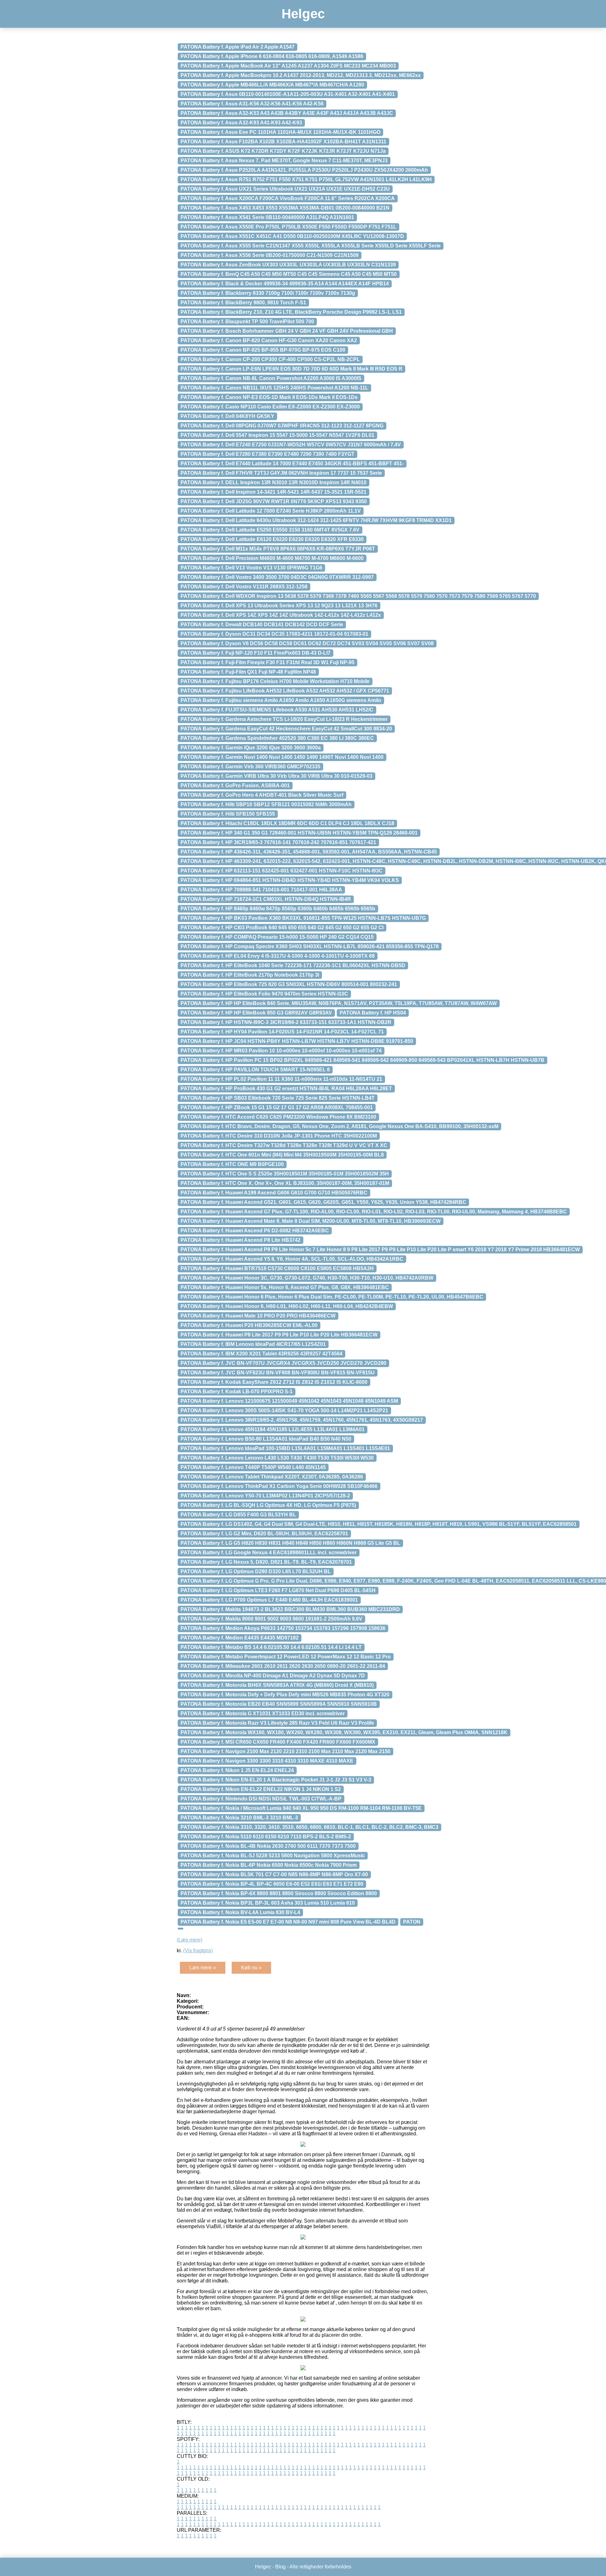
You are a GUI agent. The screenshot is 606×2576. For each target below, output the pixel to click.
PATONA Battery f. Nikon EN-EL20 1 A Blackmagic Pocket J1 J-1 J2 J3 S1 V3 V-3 (276, 1780)
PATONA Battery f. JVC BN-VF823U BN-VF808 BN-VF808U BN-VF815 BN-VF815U (278, 1373)
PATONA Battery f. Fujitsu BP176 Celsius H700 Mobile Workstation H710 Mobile (275, 681)
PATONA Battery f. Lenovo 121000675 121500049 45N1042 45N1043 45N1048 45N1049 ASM (289, 1401)
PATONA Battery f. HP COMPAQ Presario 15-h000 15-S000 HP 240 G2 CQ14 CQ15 (277, 937)
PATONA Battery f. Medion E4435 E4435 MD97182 (240, 1638)
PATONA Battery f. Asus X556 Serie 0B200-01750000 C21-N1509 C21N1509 (270, 255)
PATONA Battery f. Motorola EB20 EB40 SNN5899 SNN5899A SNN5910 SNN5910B (279, 1704)
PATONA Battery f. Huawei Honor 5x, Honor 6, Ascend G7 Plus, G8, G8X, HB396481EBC (285, 1287)
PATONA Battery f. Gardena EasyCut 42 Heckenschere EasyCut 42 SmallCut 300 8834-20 (286, 729)
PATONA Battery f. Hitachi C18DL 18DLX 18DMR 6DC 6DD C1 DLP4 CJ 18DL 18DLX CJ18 (287, 823)
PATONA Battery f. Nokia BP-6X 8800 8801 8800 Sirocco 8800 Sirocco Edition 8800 (279, 1893)
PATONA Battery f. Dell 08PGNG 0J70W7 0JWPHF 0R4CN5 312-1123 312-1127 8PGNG (282, 426)
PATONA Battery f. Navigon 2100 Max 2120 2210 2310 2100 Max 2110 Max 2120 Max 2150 (285, 1751)
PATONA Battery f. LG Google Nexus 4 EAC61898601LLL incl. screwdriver (269, 1553)
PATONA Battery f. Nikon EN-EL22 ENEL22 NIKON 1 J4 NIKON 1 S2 (261, 1789)
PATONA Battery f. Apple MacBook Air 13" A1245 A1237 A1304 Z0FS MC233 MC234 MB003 (288, 66)
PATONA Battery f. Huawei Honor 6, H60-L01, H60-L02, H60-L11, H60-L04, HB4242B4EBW (287, 1306)
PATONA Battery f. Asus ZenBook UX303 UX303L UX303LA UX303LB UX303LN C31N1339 (288, 265)
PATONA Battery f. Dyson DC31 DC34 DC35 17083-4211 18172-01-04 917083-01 (274, 634)
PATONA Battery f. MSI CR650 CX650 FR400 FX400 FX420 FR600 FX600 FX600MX (278, 1742)
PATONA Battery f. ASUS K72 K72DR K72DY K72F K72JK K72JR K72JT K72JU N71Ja (283, 151)
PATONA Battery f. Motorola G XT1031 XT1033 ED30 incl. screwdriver (263, 1713)
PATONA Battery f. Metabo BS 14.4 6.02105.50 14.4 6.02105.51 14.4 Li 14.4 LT (271, 1647)
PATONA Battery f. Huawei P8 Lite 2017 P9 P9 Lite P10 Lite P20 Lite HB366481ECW (279, 1335)
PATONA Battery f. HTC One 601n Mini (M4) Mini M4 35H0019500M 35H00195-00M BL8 (282, 1155)
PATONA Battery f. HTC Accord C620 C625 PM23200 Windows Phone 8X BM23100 (278, 1117)
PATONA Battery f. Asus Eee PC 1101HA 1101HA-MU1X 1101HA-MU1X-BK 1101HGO (280, 132)
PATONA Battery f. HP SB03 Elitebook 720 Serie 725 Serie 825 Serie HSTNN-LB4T (278, 1098)
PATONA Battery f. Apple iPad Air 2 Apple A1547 (238, 47)
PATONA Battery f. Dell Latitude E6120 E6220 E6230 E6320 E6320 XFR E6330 (272, 539)
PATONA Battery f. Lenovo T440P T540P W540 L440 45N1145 (253, 1467)
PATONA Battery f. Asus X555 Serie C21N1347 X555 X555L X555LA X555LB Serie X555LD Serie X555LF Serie (311, 246)
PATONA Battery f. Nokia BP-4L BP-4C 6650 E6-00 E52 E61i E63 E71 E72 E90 (272, 1884)
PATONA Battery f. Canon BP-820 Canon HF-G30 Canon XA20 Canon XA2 (269, 340)
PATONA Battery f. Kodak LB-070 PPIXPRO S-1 (237, 1392)
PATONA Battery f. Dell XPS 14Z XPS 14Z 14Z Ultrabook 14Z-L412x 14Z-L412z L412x (281, 615)
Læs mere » (203, 1968)
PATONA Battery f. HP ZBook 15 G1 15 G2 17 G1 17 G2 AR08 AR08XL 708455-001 (277, 1107)
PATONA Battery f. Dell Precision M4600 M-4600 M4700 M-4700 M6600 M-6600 (272, 558)
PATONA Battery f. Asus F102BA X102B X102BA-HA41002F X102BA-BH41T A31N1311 (283, 142)
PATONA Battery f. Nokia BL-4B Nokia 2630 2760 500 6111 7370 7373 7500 (268, 1846)
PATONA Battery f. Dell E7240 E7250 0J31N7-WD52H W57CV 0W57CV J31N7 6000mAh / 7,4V (291, 445)
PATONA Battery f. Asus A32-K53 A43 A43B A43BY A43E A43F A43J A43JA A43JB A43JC (287, 113)
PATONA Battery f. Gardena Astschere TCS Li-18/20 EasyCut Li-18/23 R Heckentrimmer (284, 719)
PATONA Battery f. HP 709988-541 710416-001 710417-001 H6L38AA (261, 890)
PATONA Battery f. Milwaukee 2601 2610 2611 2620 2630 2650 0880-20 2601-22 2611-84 (283, 1666)
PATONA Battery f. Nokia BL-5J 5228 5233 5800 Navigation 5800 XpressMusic (273, 1856)
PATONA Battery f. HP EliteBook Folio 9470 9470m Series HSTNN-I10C (264, 994)
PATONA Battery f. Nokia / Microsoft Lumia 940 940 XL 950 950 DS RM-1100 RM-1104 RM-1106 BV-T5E (301, 1808)
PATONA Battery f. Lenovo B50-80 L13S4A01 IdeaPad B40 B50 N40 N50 (266, 1439)
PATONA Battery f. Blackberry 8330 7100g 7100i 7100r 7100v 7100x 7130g (268, 293)
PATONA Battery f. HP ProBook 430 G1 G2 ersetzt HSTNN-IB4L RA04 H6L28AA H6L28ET (286, 1089)
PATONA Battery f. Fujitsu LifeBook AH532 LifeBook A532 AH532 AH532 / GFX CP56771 (285, 691)
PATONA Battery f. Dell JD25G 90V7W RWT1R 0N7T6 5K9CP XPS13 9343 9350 (274, 501)
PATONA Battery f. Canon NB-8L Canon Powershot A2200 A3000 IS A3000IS (271, 378)
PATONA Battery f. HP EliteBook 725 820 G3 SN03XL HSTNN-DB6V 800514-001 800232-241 (289, 984)
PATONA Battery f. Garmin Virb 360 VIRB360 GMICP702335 (250, 767)
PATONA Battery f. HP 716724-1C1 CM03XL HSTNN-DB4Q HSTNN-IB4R (266, 899)
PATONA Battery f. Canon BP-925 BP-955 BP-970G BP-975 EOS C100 (263, 350)
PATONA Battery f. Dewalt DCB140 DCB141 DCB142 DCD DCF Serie (262, 625)
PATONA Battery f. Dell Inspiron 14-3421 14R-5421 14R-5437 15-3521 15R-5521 (273, 492)
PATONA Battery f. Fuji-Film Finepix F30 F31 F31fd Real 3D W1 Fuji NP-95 (267, 662)
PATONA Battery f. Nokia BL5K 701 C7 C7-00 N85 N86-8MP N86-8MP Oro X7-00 (274, 1874)
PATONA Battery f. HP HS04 (373, 1013)
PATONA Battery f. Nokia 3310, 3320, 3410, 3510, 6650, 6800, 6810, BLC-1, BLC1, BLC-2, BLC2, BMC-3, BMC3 (309, 1827)
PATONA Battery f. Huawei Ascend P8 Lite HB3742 (241, 1240)
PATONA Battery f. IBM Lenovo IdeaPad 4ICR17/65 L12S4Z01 (253, 1344)
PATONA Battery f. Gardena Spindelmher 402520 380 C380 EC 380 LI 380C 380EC (277, 738)
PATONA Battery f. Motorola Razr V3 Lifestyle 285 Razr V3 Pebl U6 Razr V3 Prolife (277, 1723)
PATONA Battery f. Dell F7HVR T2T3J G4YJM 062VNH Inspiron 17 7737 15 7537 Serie (281, 473)
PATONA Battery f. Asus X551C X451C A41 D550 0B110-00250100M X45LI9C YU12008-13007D (292, 236)
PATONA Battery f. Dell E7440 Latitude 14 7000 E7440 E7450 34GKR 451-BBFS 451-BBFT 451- (292, 464)
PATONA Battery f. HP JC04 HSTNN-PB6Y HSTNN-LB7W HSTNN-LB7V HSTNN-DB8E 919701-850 (297, 1041)
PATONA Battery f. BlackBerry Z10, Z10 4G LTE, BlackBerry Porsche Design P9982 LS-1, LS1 (291, 312)
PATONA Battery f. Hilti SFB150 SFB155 (228, 814)
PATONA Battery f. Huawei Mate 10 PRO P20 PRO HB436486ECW (258, 1316)
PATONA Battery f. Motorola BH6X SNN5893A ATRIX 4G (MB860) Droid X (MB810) (277, 1685)
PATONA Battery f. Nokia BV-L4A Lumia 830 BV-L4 (240, 1912)
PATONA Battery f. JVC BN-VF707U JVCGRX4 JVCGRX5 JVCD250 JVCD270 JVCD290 (283, 1363)
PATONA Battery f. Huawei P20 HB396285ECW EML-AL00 (249, 1325)
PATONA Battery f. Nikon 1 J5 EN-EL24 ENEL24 (237, 1770)
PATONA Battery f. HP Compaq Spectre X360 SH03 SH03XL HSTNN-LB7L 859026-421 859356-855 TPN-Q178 (310, 946)
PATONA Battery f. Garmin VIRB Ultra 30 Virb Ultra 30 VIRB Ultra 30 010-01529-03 (276, 776)
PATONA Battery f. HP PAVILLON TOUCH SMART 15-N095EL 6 (255, 1070)
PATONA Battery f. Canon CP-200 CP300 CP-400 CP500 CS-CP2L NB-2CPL (270, 359)
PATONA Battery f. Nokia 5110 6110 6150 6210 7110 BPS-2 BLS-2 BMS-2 (266, 1837)
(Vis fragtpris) (198, 1951)
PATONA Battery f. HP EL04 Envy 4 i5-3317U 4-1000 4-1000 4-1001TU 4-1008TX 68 (278, 956)
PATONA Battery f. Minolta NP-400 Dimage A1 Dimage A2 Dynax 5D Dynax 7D (273, 1676)
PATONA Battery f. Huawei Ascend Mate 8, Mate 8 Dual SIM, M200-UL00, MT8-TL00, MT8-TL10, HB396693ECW (311, 1221)
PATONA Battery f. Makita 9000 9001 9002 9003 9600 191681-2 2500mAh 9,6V (271, 1619)
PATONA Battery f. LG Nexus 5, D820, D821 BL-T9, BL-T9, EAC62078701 (266, 1562)
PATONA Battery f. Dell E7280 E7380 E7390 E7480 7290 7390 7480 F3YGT (267, 454)
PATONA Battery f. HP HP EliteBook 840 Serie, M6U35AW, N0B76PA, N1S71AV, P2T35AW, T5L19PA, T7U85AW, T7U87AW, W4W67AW (339, 1003)
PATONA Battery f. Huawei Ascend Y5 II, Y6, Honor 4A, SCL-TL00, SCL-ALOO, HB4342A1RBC (292, 1259)
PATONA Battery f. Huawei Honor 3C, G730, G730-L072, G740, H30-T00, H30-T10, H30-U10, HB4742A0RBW (307, 1278)
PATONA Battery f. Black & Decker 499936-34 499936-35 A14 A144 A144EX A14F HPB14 (285, 284)
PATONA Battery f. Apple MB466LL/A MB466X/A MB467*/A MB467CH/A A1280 (272, 85)
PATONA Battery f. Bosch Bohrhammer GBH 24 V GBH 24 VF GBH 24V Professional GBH (287, 331)
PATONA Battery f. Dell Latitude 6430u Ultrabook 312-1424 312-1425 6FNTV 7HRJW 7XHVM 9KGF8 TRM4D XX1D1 (316, 520)
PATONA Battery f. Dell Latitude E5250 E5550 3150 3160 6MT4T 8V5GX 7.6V (270, 530)
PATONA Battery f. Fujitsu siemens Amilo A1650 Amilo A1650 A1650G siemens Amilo (281, 700)
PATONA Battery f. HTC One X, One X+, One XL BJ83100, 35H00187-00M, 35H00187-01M (285, 1183)
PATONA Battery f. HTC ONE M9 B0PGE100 (232, 1164)
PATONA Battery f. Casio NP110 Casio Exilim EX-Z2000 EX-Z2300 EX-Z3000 (270, 407)
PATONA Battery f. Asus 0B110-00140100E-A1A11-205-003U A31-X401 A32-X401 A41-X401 (288, 94)
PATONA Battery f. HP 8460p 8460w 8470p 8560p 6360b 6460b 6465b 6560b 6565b (278, 909)
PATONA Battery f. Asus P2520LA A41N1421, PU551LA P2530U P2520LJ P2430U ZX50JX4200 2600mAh (304, 170)
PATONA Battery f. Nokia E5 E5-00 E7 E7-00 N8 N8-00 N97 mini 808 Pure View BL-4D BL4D (288, 1922)
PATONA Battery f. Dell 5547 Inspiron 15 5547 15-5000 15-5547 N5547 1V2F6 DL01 (277, 435)
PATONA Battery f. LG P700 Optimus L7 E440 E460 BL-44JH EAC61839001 (269, 1600)
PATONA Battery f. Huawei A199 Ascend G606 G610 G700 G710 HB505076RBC (274, 1193)
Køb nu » (251, 1968)
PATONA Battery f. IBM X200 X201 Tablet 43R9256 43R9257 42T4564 (261, 1354)
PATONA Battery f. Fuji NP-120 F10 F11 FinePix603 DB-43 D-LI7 (255, 653)
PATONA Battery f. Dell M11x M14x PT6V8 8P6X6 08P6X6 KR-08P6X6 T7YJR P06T (278, 549)
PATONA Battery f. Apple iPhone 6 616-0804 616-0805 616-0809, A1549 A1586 (272, 56)
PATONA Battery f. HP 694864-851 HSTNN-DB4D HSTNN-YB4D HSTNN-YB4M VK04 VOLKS (290, 880)
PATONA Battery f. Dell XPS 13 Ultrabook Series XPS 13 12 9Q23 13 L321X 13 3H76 (279, 606)
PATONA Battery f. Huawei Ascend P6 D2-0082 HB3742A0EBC (255, 1231)
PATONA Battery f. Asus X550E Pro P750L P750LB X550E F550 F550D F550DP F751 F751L (288, 227)
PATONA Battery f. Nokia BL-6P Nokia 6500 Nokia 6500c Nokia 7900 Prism (269, 1865)
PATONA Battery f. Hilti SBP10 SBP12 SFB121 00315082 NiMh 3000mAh (266, 804)
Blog (280, 2567)
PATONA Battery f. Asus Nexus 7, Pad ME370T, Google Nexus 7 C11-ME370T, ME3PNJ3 (284, 161)
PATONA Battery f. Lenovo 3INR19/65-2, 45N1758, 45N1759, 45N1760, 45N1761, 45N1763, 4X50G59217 (302, 1420)
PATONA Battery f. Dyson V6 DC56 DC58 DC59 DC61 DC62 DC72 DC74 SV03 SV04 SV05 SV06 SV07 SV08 (307, 643)
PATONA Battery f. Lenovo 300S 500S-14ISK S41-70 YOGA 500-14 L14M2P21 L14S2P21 (284, 1410)
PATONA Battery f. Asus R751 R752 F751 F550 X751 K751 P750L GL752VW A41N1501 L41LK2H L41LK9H (306, 179)
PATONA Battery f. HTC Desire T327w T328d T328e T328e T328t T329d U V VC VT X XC (284, 1145)
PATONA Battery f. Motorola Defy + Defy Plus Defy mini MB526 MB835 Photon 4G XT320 (285, 1695)
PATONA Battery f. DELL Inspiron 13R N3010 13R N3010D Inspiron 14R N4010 (273, 482)
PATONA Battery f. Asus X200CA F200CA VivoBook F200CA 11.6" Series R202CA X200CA (288, 198)
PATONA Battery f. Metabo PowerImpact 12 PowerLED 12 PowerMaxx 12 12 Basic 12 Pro (286, 1657)
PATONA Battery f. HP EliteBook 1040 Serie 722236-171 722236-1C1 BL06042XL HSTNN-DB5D (293, 965)
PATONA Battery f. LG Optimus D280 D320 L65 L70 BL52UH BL (256, 1571)
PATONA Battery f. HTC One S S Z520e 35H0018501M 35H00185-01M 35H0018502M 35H (285, 1174)
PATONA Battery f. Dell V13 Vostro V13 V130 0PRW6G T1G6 (251, 568)
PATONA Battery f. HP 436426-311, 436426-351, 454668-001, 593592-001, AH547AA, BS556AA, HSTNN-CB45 (309, 852)
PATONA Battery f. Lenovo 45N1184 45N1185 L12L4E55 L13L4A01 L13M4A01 (273, 1429)
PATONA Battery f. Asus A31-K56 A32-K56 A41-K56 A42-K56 (252, 104)
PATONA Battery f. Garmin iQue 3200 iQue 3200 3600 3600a (251, 748)
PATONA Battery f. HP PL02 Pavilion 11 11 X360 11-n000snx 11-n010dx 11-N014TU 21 (281, 1079)
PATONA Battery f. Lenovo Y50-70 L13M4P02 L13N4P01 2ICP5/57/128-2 (265, 1496)
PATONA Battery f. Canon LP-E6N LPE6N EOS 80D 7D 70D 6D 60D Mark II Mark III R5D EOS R (291, 369)
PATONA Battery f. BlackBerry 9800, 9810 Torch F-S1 (243, 303)
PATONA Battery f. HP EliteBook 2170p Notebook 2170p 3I (250, 975)
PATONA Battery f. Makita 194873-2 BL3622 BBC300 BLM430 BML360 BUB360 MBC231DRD (290, 1609)
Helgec (303, 14)
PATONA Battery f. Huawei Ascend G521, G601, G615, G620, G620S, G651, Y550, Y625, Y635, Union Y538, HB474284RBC (323, 1202)
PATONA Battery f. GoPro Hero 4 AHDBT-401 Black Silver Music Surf (262, 795)
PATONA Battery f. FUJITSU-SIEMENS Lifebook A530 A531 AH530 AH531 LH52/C (277, 710)
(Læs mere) (190, 1940)
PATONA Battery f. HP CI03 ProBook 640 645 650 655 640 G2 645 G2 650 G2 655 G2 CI (282, 928)
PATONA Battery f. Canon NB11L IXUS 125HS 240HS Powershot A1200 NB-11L (274, 388)
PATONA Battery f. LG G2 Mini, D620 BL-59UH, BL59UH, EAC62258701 (264, 1534)
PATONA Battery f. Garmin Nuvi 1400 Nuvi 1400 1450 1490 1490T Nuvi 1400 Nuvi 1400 (282, 757)
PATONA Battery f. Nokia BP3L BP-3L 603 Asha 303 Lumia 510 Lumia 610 (268, 1903)
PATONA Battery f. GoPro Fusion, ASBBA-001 (235, 785)
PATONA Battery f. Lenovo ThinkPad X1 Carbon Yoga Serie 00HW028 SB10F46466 (279, 1486)
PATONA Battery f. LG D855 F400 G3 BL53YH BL (238, 1515)
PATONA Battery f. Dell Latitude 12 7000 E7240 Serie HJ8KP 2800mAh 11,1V (271, 511)
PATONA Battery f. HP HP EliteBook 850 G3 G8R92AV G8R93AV (256, 1013)
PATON (412, 1922)
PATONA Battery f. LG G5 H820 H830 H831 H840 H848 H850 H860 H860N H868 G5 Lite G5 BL (290, 1543)
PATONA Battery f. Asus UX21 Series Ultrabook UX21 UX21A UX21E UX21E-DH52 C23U (285, 189)
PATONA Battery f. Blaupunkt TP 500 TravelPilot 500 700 (247, 321)
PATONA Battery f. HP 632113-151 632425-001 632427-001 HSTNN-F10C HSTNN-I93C (282, 871)
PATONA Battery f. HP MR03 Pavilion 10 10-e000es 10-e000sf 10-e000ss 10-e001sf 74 (281, 1051)
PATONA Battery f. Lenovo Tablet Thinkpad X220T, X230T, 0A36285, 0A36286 (272, 1477)
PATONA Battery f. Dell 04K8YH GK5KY (227, 416)
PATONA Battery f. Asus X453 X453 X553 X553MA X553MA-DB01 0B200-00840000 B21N (285, 208)
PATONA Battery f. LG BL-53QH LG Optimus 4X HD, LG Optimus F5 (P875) (268, 1505)
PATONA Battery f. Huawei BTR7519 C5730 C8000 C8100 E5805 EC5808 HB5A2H (277, 1268)
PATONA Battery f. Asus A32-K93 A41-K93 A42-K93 (241, 123)
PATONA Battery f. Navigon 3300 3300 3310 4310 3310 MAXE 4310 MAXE (267, 1761)
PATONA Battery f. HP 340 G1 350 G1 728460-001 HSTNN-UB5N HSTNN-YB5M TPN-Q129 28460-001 (299, 833)
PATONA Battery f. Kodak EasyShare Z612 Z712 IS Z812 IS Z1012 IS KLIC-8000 (274, 1382)
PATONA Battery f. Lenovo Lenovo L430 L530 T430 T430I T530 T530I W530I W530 (277, 1458)
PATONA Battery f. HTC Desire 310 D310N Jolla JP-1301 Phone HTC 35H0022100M (279, 1136)
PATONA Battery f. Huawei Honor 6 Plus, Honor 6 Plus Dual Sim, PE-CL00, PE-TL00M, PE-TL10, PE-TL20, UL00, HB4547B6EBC (332, 1297)
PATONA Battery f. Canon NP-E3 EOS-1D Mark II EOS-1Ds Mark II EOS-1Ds (269, 397)
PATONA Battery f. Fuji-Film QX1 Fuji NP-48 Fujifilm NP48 (248, 672)
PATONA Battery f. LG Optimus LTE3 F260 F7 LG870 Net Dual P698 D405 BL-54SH (278, 1590)
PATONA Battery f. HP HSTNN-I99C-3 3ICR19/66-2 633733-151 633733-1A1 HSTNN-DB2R (286, 1022)
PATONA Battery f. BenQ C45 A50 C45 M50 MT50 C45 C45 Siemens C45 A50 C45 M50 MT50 (289, 274)
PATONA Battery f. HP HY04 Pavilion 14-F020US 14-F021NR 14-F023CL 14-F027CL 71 (282, 1032)
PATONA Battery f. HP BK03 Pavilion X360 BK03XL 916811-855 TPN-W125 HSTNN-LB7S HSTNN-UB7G (303, 918)
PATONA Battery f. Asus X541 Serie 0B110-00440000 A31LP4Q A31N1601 (267, 217)
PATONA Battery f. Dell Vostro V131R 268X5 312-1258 (244, 587)
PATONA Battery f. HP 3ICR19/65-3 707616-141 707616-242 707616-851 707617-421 (278, 842)
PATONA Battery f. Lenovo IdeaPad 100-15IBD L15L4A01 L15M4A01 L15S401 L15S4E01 (285, 1448)
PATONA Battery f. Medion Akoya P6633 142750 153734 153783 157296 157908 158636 (283, 1628)
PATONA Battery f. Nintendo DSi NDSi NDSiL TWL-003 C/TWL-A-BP (261, 1799)
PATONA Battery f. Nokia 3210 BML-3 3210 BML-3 (239, 1818)
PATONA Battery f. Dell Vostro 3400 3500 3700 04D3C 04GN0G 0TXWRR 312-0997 (277, 577)
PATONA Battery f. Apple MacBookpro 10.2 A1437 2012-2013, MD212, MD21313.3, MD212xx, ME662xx (301, 75)
